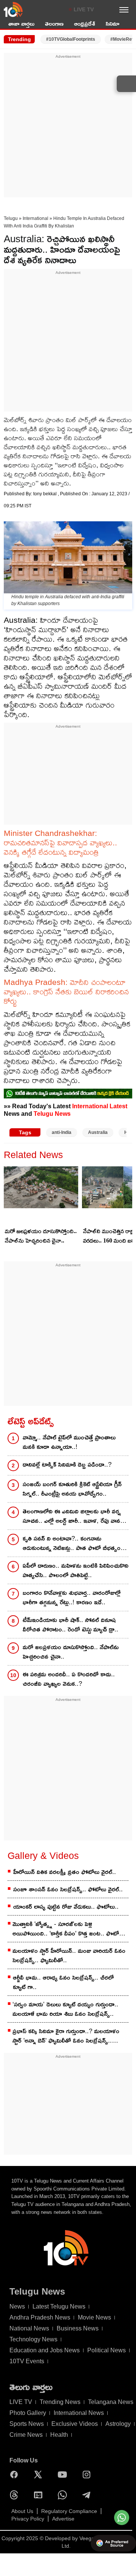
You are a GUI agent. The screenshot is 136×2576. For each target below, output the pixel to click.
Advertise (63, 2519)
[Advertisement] (68, 127)
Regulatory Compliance (69, 2511)
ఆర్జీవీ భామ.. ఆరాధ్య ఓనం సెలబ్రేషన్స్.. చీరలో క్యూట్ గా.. (63, 1982)
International (36, 218)
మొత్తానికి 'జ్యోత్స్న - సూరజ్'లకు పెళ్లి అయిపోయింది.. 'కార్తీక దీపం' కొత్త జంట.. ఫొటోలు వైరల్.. (68, 1929)
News (17, 2306)
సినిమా (113, 24)
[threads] (16, 2495)
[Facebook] (16, 2475)
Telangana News (111, 2402)
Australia (98, 1132)
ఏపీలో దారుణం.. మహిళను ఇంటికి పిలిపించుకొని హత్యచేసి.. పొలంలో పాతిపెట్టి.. (76, 1570)
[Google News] (40, 2495)
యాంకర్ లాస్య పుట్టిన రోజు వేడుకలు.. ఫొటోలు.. (66, 1907)
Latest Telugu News (59, 2306)
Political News (107, 2350)
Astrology (118, 2424)
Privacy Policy (28, 2519)
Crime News (26, 2435)
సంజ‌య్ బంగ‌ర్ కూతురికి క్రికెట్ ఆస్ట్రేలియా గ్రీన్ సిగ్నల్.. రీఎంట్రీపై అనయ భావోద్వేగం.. (72, 1489)
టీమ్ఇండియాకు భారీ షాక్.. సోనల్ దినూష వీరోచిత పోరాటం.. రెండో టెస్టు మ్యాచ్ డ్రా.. (70, 1625)
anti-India (62, 1132)
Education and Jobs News (45, 2350)
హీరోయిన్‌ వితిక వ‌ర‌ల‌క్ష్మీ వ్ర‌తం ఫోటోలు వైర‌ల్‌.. (65, 1872)
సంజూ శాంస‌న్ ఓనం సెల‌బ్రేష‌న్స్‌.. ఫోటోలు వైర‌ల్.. (68, 1889)
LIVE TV (84, 9)
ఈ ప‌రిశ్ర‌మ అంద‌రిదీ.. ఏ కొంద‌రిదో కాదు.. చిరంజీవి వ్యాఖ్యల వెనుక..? (69, 1679)
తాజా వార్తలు (21, 24)
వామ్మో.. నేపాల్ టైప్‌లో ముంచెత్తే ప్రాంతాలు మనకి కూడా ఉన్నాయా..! (69, 1442)
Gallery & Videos (43, 1856)
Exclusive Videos (75, 2424)
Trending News (60, 2402)
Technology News (33, 2339)
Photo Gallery (28, 2413)
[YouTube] (64, 2475)
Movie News (94, 2317)
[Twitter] (40, 2475)
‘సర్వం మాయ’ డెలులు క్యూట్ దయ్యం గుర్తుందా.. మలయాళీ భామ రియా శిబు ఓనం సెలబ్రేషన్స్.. (65, 2009)
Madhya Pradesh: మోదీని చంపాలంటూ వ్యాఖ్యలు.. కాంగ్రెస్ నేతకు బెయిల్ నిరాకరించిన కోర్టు (66, 992)
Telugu (11, 218)
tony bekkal (46, 494)
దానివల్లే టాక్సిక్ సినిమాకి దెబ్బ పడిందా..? (67, 1465)
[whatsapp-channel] (68, 1093)
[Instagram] (88, 2475)
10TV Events (27, 2361)
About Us (22, 2511)
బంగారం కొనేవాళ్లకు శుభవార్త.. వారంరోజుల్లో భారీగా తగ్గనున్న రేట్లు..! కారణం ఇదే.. (72, 1598)
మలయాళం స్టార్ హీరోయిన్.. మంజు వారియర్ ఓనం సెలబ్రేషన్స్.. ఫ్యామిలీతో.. (69, 1955)
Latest (118, 1106)
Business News (78, 2328)
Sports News (27, 2424)
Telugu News (52, 1114)
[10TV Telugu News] (13, 9)
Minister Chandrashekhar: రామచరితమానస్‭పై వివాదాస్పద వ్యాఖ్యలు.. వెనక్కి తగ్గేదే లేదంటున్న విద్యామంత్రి (60, 843)
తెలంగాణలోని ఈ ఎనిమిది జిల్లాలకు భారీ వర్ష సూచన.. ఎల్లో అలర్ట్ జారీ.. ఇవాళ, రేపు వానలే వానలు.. (73, 1517)
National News (29, 2328)
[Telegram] (88, 2495)
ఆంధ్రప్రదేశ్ (85, 24)
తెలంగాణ (54, 24)
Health (59, 2435)
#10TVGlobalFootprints (71, 39)
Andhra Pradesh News (40, 2317)
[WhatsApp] (64, 2495)
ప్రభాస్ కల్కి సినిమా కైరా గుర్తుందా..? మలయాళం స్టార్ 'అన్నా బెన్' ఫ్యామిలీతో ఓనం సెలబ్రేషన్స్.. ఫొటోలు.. (66, 2036)
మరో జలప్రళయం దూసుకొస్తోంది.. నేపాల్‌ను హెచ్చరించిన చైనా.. (41, 1236)
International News (79, 2413)
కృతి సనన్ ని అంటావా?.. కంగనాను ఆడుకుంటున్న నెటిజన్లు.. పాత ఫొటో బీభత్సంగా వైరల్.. (74, 1544)
